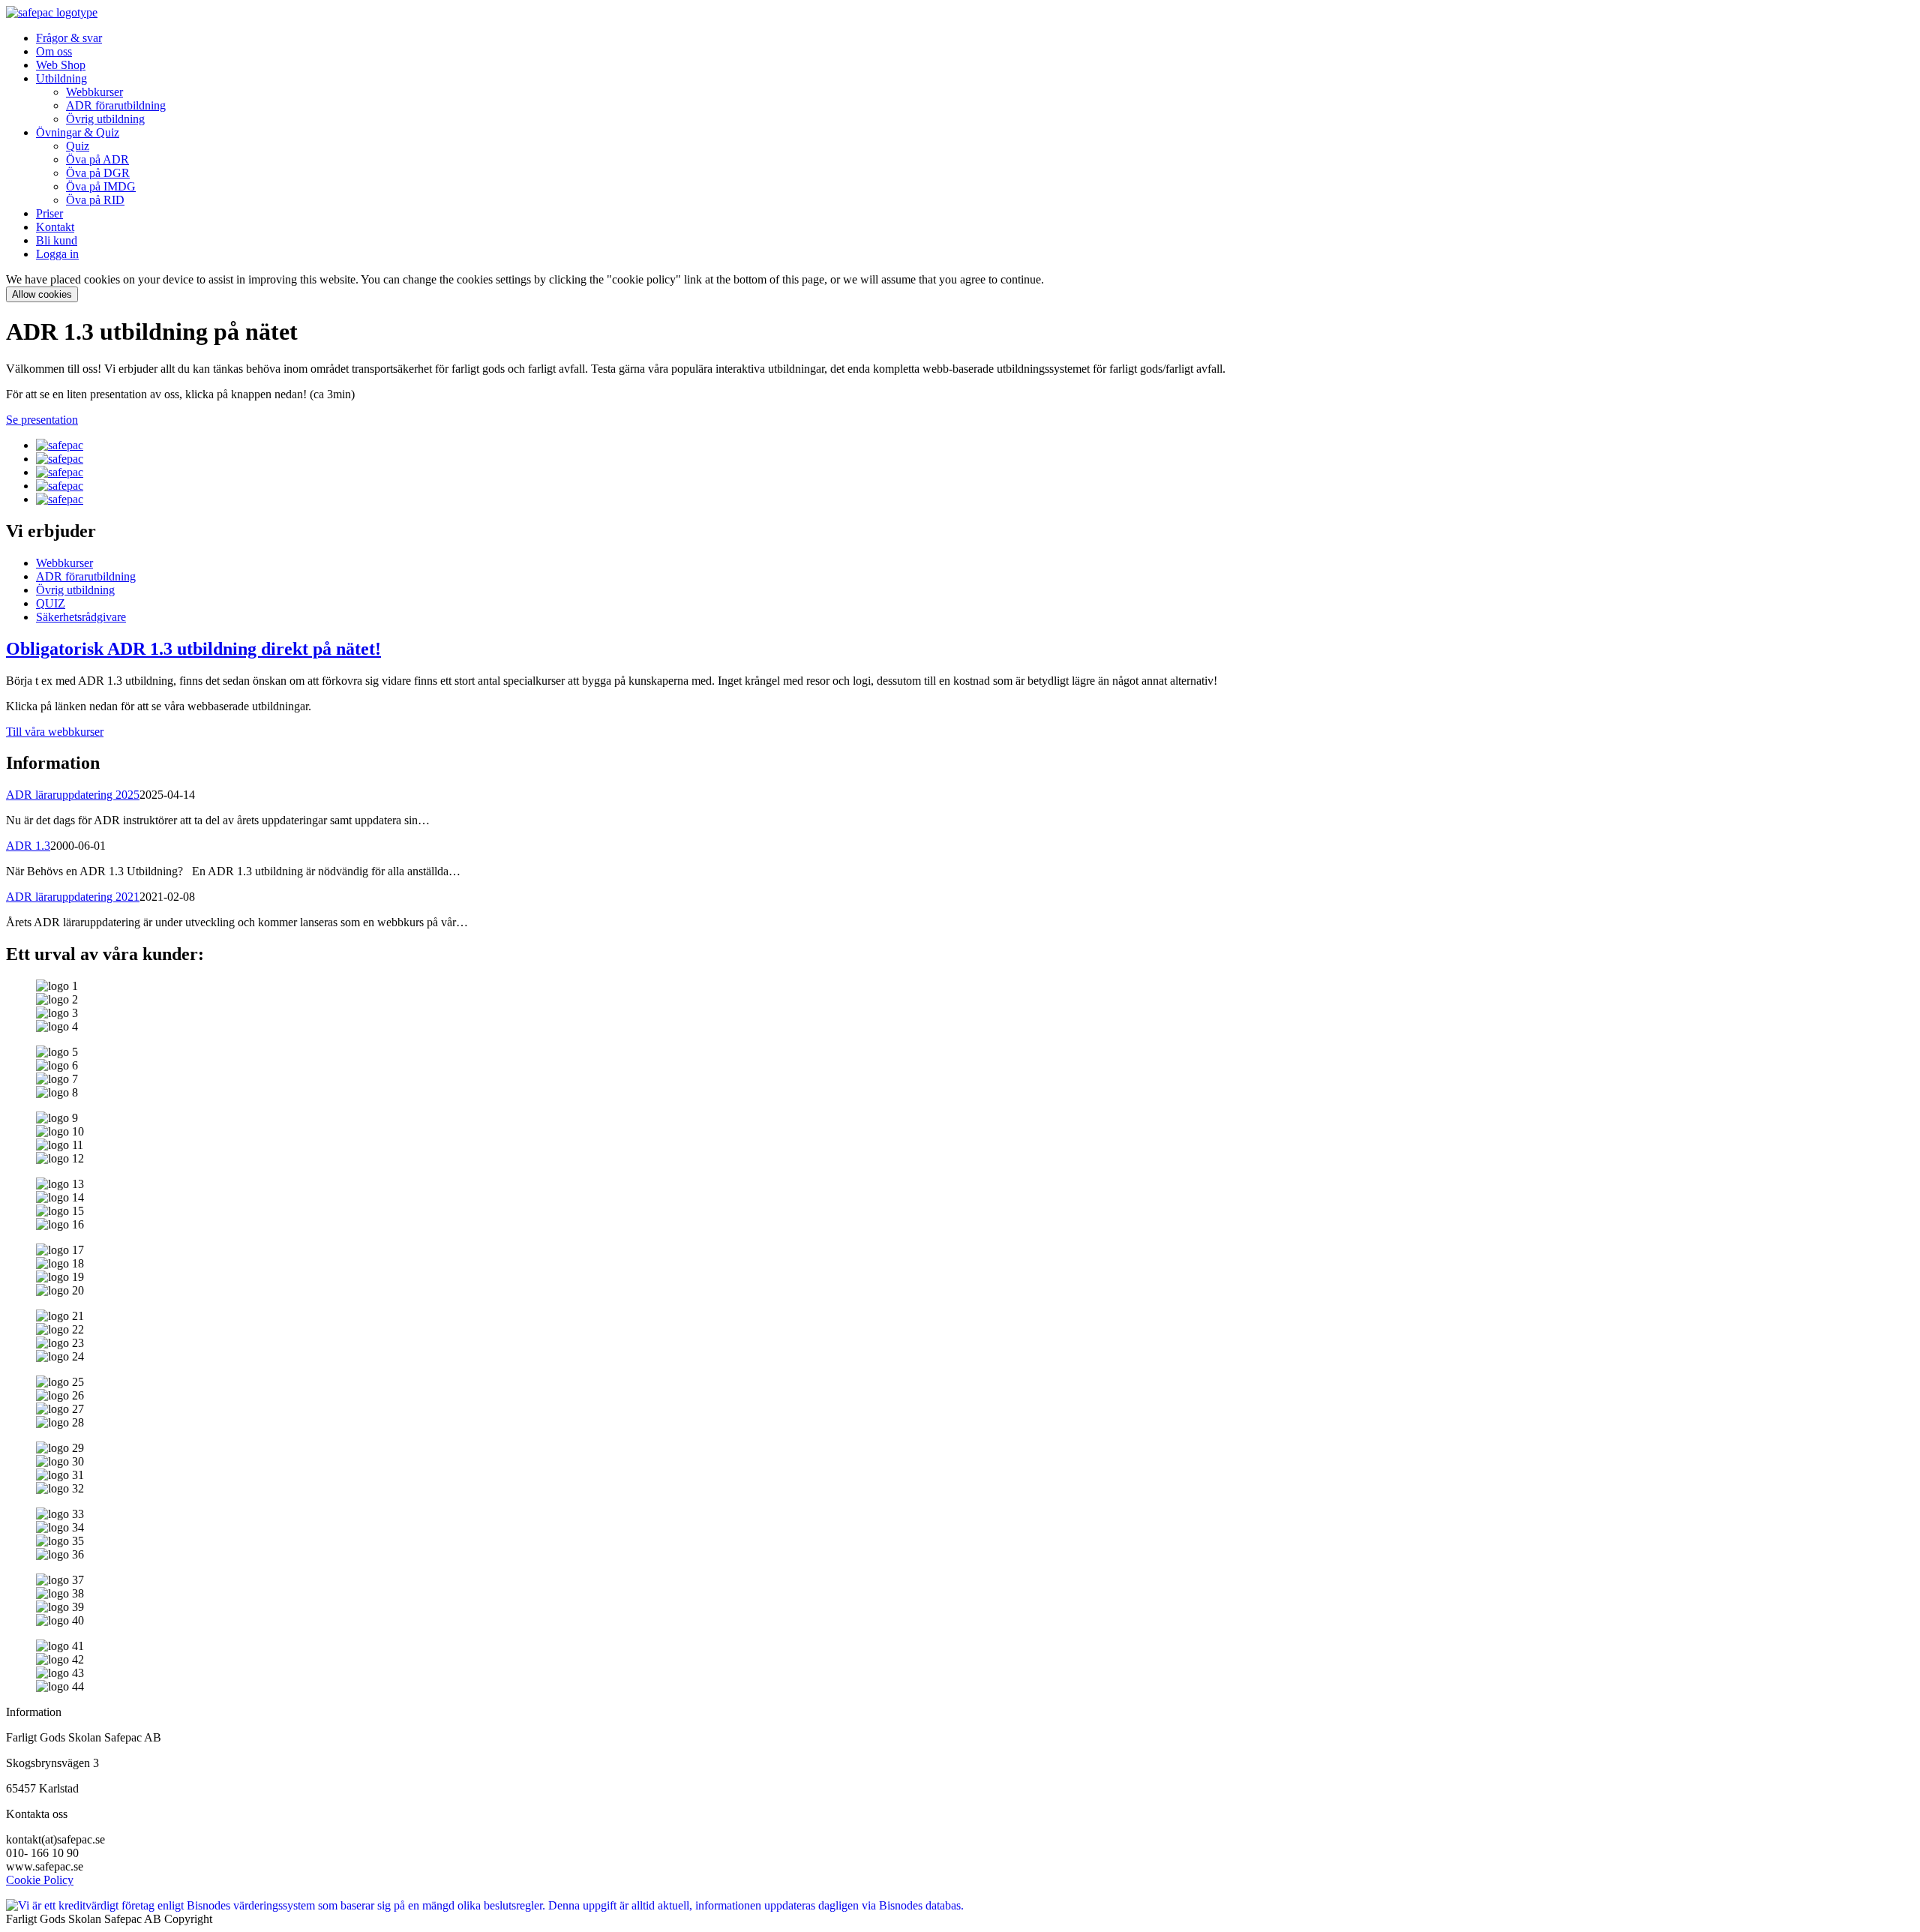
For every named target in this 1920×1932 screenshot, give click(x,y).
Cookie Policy (40, 1880)
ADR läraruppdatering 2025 (73, 795)
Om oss (54, 51)
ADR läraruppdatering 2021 (73, 897)
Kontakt (55, 227)
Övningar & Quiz (78, 132)
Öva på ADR (97, 159)
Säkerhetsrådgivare (81, 617)
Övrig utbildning (105, 119)
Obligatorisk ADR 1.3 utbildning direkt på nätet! (193, 649)
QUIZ (51, 603)
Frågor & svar (69, 38)
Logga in (57, 254)
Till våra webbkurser (55, 732)
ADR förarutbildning (116, 105)
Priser (49, 213)
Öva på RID (95, 200)
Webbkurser (94, 92)
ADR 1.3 (28, 846)
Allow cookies (42, 294)
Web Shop (61, 65)
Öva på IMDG (101, 186)
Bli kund (57, 240)
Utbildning (61, 78)
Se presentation (42, 420)
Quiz (78, 146)
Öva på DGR (98, 173)
